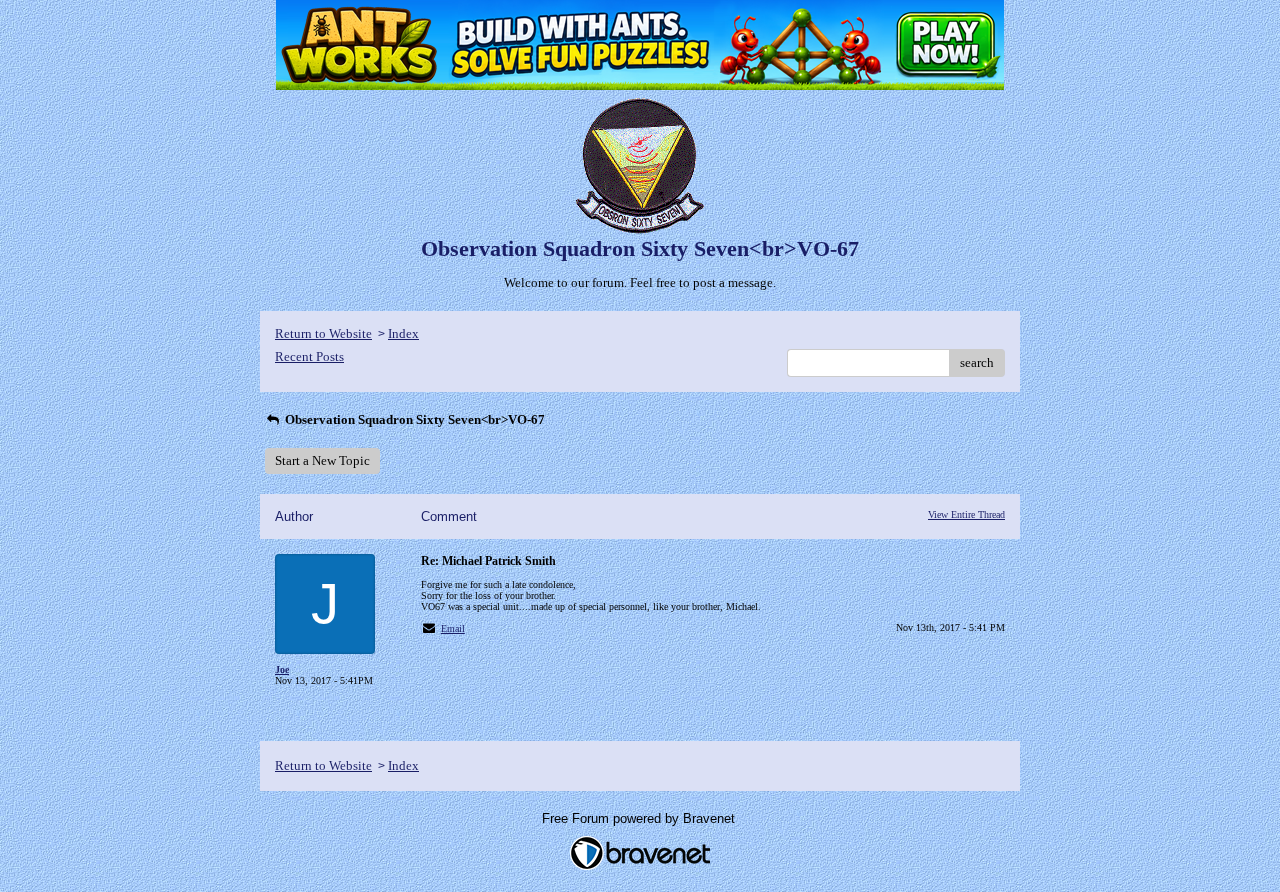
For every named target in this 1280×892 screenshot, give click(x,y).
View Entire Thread (966, 514)
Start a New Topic (322, 460)
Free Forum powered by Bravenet (640, 818)
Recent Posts (309, 356)
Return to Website (323, 333)
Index (403, 333)
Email (453, 628)
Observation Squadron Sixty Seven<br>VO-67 (413, 419)
